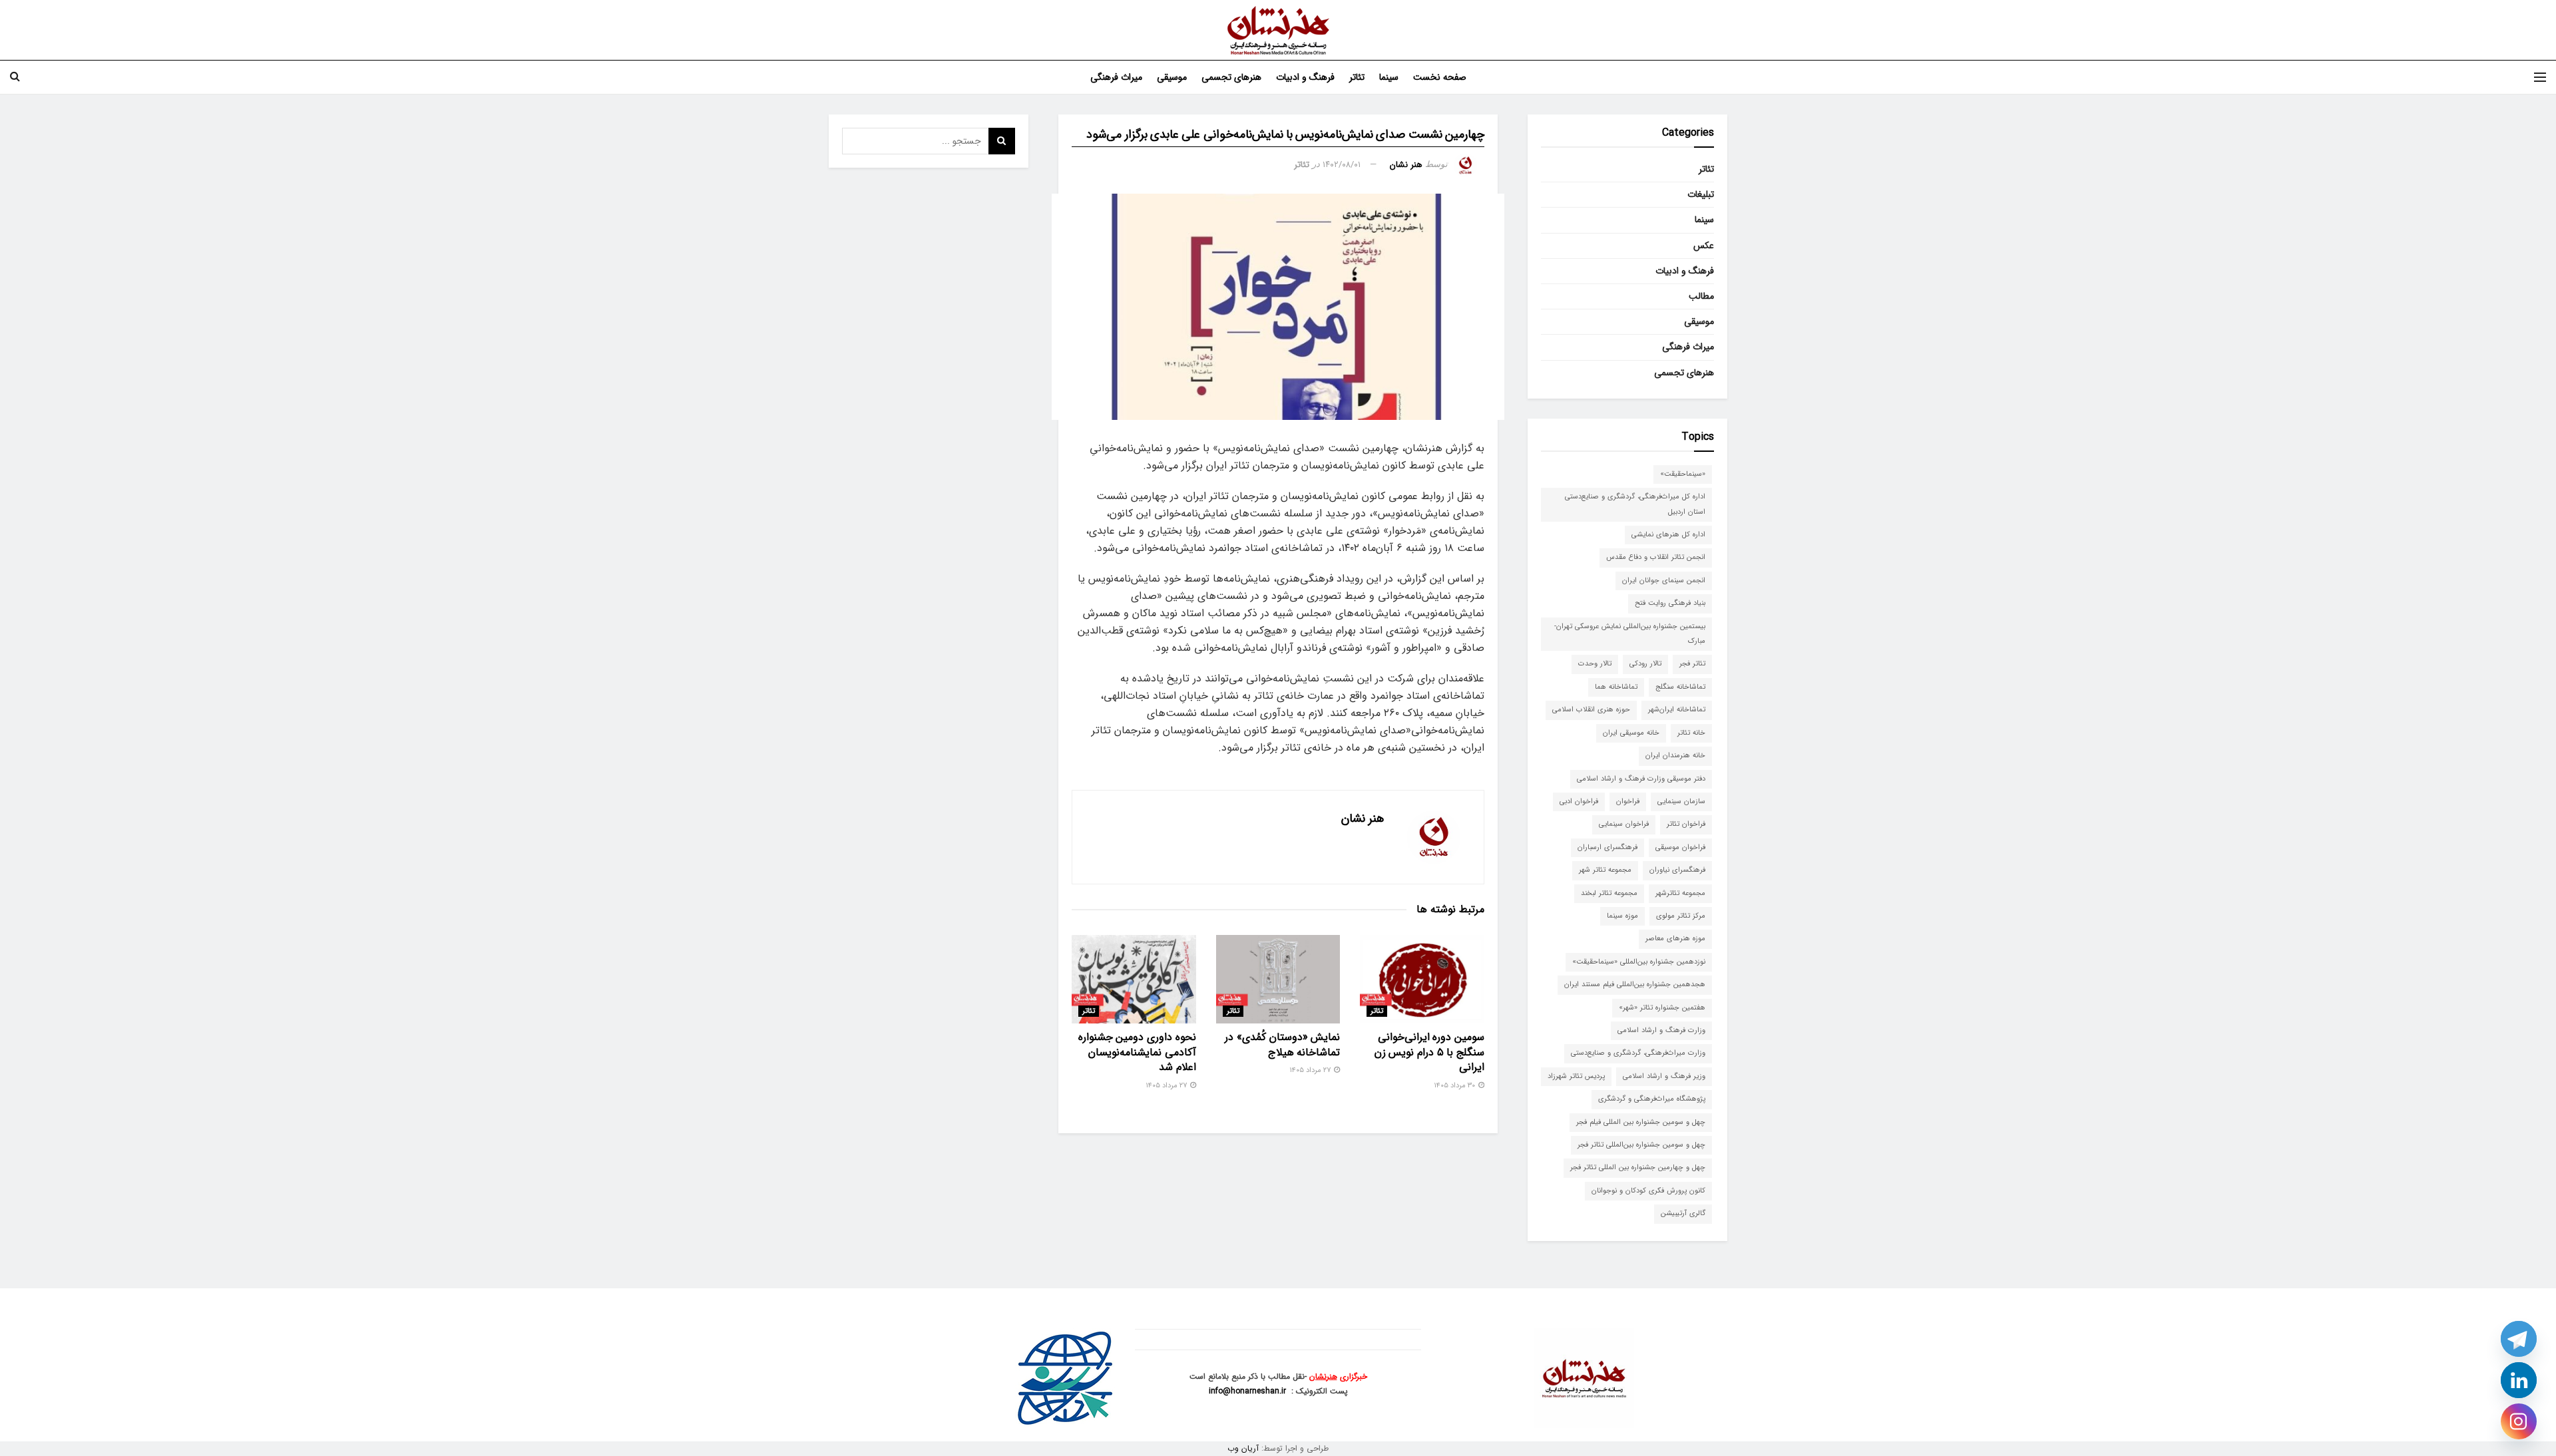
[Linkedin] (2519, 1380)
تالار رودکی (1645, 664)
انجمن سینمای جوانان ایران (1664, 581)
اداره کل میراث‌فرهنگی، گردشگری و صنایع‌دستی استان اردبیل (1635, 504)
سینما (1389, 77)
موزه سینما (1622, 916)
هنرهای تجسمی (1231, 77)
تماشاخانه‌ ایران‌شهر (1677, 710)
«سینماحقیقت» (1683, 474)
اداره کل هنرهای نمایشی (1668, 535)
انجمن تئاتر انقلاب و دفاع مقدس (1656, 557)
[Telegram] (2519, 1339)
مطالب (1701, 296)
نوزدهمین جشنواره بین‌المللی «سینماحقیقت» (1639, 962)
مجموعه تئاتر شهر (1605, 870)
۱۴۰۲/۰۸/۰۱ (1342, 165)
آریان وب (1243, 1448)
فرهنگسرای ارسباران (1607, 847)
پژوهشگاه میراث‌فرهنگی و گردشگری (1652, 1099)
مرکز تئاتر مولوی (1681, 916)
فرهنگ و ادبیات (1305, 77)
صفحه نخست (1440, 77)
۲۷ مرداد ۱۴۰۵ (1311, 1070)
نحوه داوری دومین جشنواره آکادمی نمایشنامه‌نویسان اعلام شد (1137, 1052)
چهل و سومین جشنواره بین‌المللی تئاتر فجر (1641, 1145)
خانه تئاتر (1691, 733)
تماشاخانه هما (1616, 687)
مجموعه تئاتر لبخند (1609, 893)
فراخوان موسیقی (1680, 847)
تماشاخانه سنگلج (1680, 687)
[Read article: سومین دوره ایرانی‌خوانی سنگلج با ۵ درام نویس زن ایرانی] (1422, 979)
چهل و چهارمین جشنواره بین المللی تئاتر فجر (1638, 1168)
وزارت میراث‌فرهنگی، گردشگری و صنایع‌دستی (1638, 1053)
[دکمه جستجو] (15, 77)
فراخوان (1628, 802)
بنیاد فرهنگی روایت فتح (1670, 603)
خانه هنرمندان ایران (1675, 756)
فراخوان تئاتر (1686, 824)
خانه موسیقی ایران (1631, 733)
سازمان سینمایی (1681, 802)
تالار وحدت (1595, 664)
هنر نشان (1406, 165)
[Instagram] (2519, 1421)
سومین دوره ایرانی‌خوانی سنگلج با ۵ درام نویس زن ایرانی (1429, 1052)
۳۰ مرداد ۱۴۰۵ (1455, 1086)
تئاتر (1357, 77)
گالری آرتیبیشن (1683, 1213)
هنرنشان (1323, 1376)
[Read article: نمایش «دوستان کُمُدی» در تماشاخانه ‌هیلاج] (1278, 979)
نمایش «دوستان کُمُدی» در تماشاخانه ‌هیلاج (1282, 1044)
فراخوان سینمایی (1624, 824)
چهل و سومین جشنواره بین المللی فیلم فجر (1641, 1122)
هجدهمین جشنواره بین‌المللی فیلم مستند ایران (1635, 985)
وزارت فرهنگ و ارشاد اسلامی (1661, 1030)
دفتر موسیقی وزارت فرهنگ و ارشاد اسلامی (1641, 779)
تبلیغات (1701, 194)
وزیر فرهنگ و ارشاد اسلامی (1664, 1076)
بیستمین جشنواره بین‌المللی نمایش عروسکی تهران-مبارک (1630, 634)
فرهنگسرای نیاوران (1677, 870)
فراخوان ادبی (1579, 802)
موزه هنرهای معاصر (1675, 939)
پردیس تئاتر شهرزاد (1576, 1076)
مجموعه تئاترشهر (1680, 893)
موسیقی (1172, 77)
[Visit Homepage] (1278, 30)
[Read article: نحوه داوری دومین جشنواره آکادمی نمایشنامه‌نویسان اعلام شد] (1134, 979)
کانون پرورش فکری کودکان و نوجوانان (1648, 1191)
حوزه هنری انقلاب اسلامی (1591, 710)
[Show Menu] (2540, 77)
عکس (1704, 246)
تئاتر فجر (1692, 664)
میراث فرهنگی (1116, 77)
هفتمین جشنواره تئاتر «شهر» (1662, 1008)
